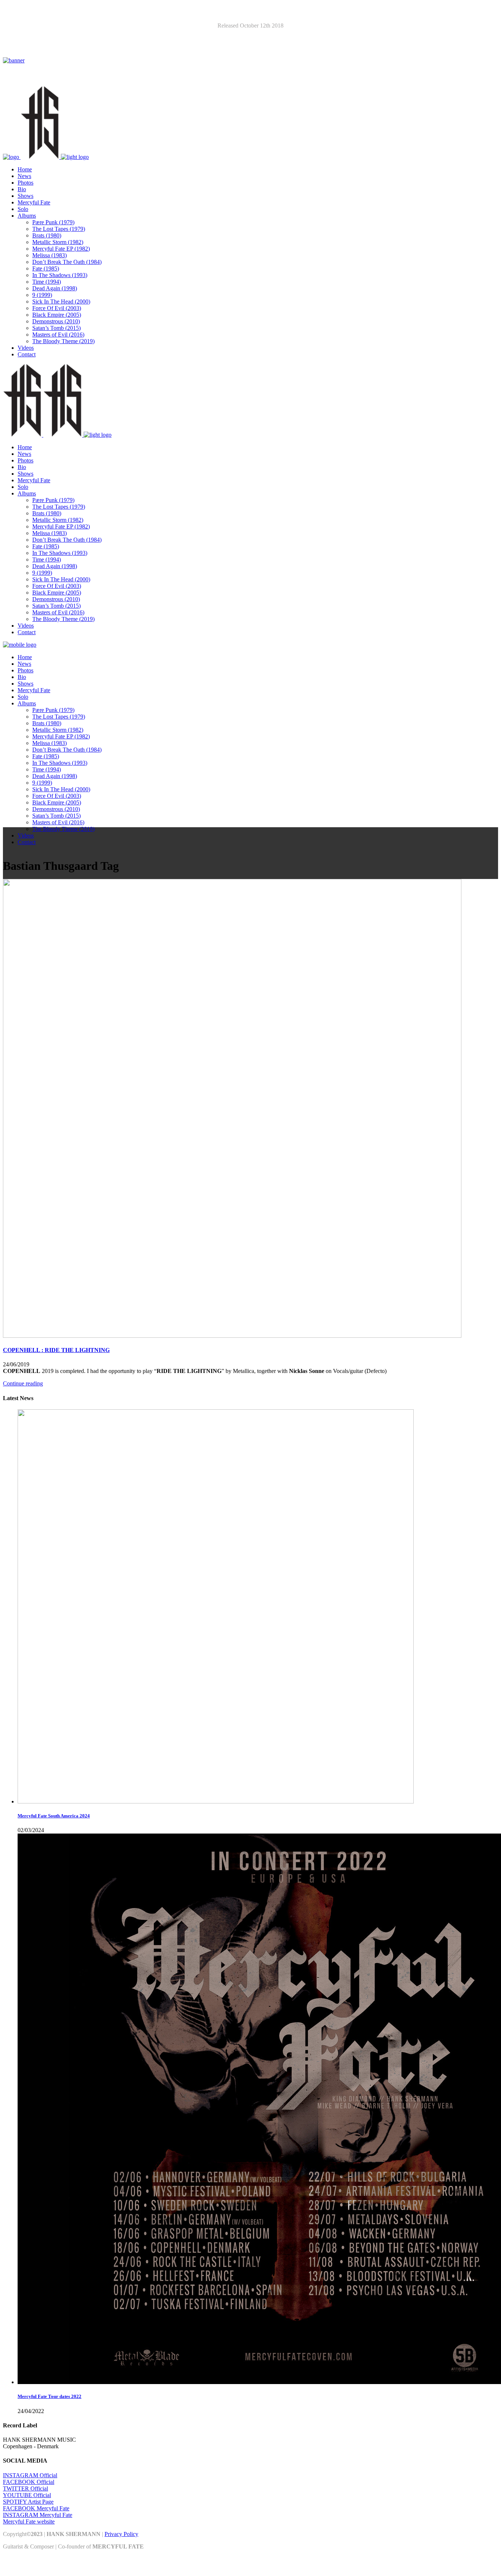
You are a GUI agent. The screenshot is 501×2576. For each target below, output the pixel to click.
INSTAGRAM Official (30, 2475)
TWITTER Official (25, 2488)
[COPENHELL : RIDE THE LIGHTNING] (232, 1336)
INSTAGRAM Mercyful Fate (38, 2515)
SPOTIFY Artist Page (28, 2502)
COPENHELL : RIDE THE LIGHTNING (56, 1350)
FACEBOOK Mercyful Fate (36, 2508)
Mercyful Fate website (29, 2521)
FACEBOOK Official (29, 2482)
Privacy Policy (121, 2534)
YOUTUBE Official (27, 2495)
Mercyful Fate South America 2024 (54, 1816)
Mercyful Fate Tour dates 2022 (50, 2396)
